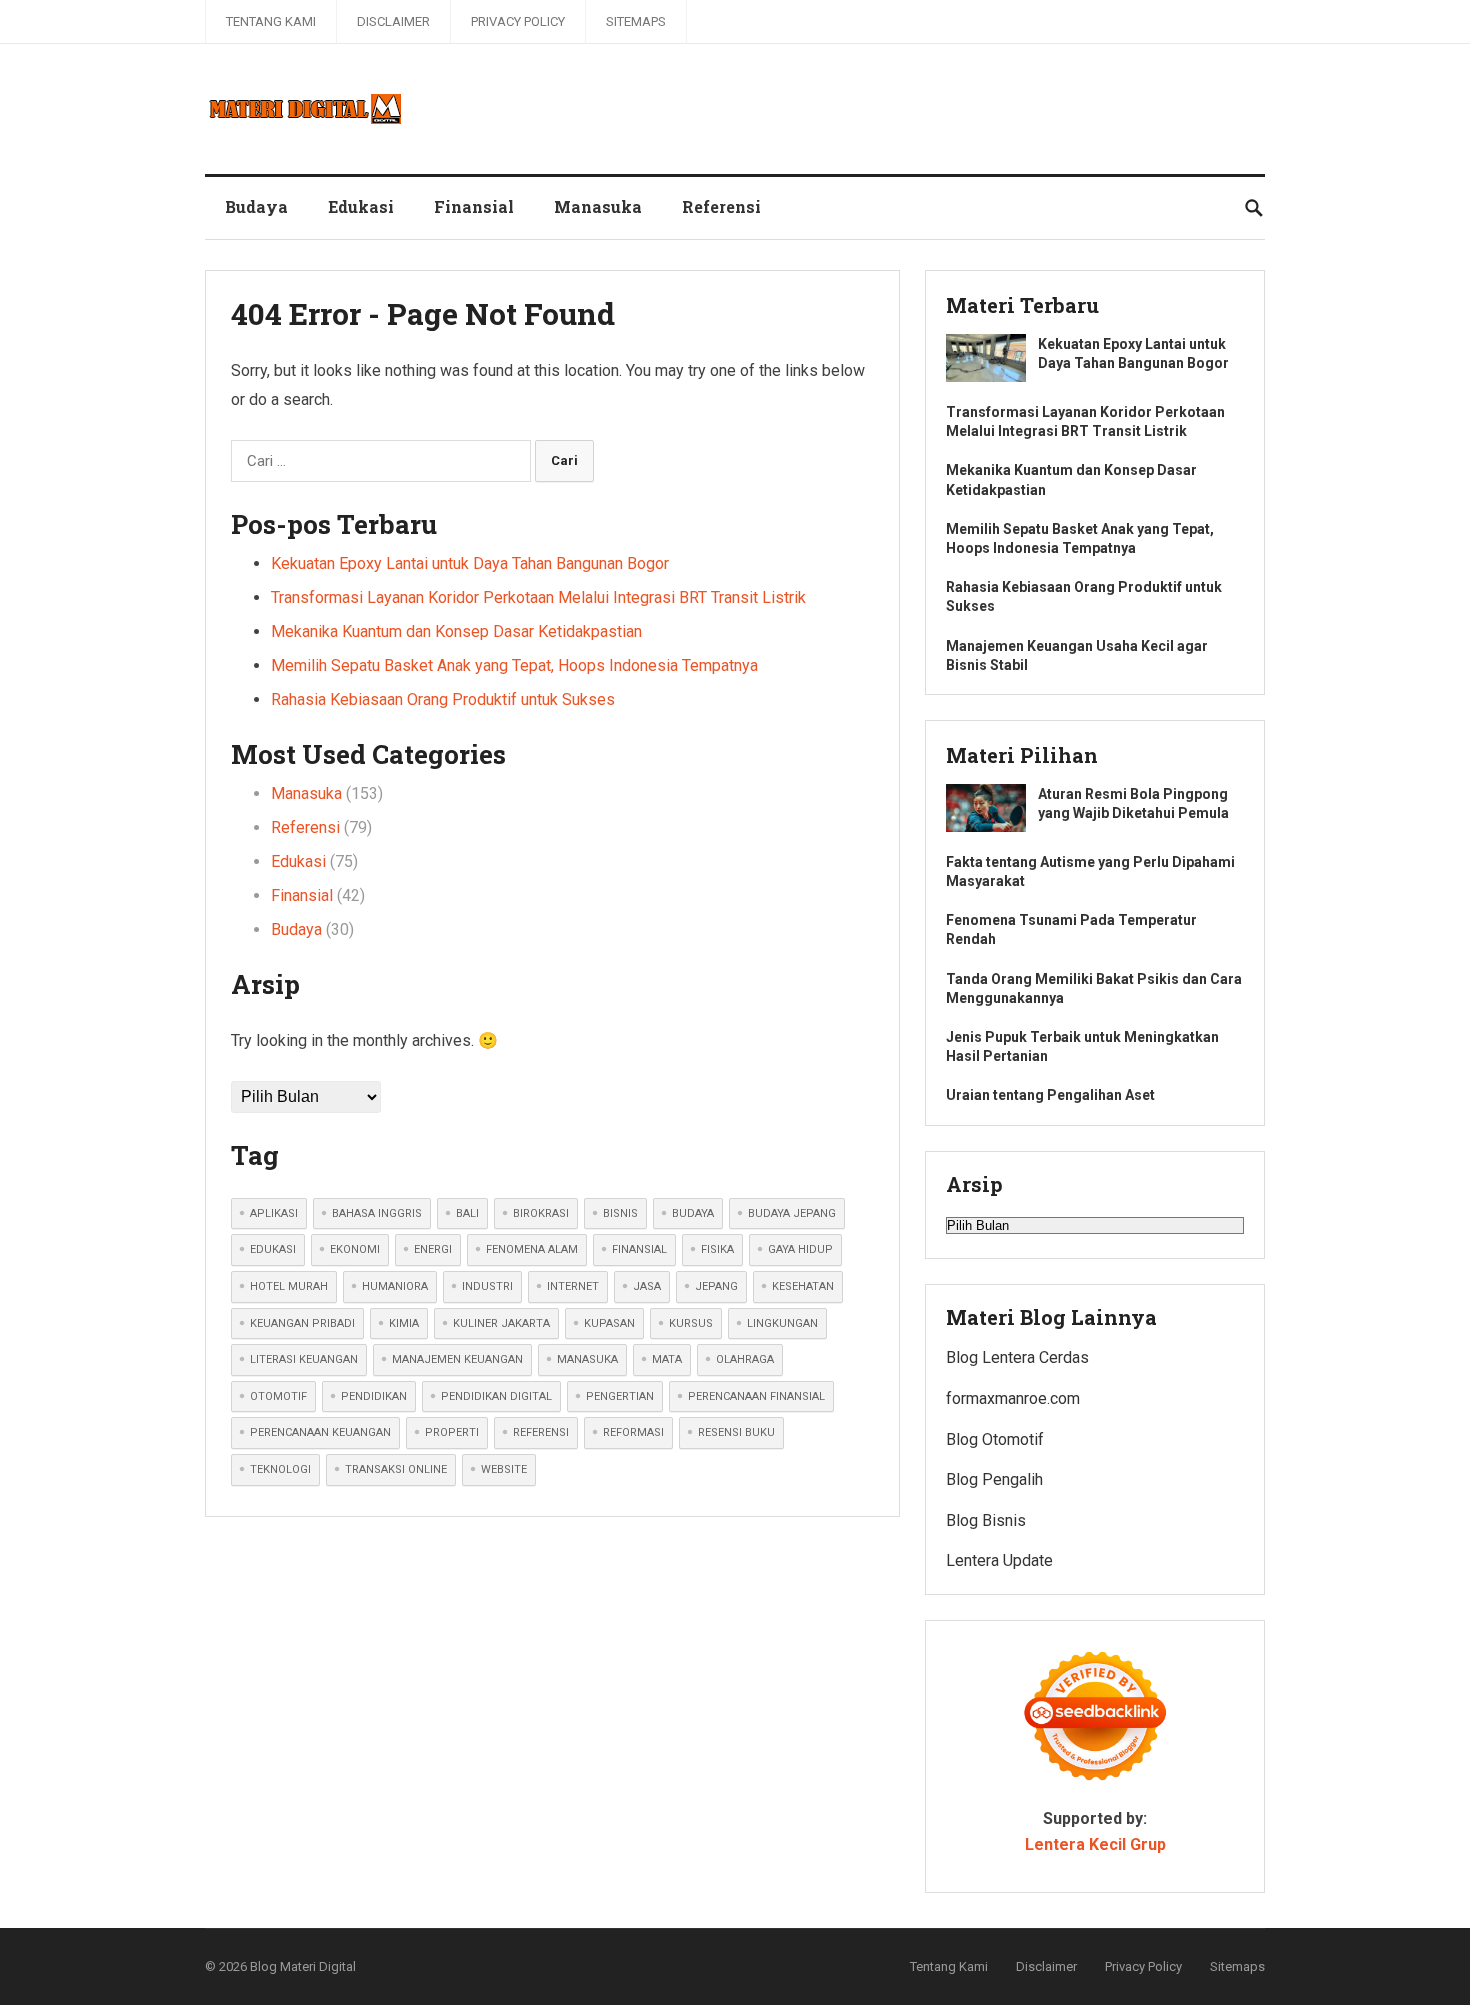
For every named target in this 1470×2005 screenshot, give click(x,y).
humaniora (395, 1286)
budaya (693, 1213)
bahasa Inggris (377, 1213)
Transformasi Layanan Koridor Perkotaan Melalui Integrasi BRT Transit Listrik (538, 597)
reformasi (633, 1432)
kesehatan (803, 1286)
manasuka (587, 1359)
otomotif (278, 1396)
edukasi (273, 1249)
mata (667, 1359)
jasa (647, 1286)
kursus (691, 1323)
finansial (639, 1249)
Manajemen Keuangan (457, 1359)
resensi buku (736, 1432)
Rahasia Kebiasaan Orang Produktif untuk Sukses (443, 699)
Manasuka (598, 206)
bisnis (620, 1213)
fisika (717, 1249)
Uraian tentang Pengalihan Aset (1050, 1095)
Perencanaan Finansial (756, 1396)
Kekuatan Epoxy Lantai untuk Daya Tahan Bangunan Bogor (470, 563)
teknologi (280, 1469)
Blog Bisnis (986, 1520)
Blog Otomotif (995, 1439)
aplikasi (274, 1213)
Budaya (256, 206)
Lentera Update (999, 1560)
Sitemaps (636, 21)
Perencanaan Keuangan (320, 1432)
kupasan (609, 1323)
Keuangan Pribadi (302, 1323)
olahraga (745, 1359)
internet (573, 1286)
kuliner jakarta (501, 1323)
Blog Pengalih (994, 1479)
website (504, 1469)
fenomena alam (532, 1249)
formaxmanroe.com (1013, 1398)
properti (452, 1432)
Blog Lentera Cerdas (1017, 1357)
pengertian (620, 1396)
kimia (404, 1323)
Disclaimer (393, 21)
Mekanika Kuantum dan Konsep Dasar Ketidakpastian (456, 631)
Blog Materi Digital (303, 1966)
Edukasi (361, 206)
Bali (467, 1213)
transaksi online (396, 1469)
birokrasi (541, 1213)
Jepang (716, 1286)
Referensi (721, 206)
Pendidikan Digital (496, 1396)
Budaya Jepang (792, 1213)
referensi (541, 1432)
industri (487, 1286)
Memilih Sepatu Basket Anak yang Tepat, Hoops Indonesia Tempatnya (514, 665)
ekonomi (355, 1249)
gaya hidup (800, 1249)
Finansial (474, 206)
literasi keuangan (304, 1359)
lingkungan (782, 1323)
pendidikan (374, 1396)
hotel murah (289, 1286)
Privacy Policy (518, 21)
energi (433, 1249)
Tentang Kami (271, 21)
